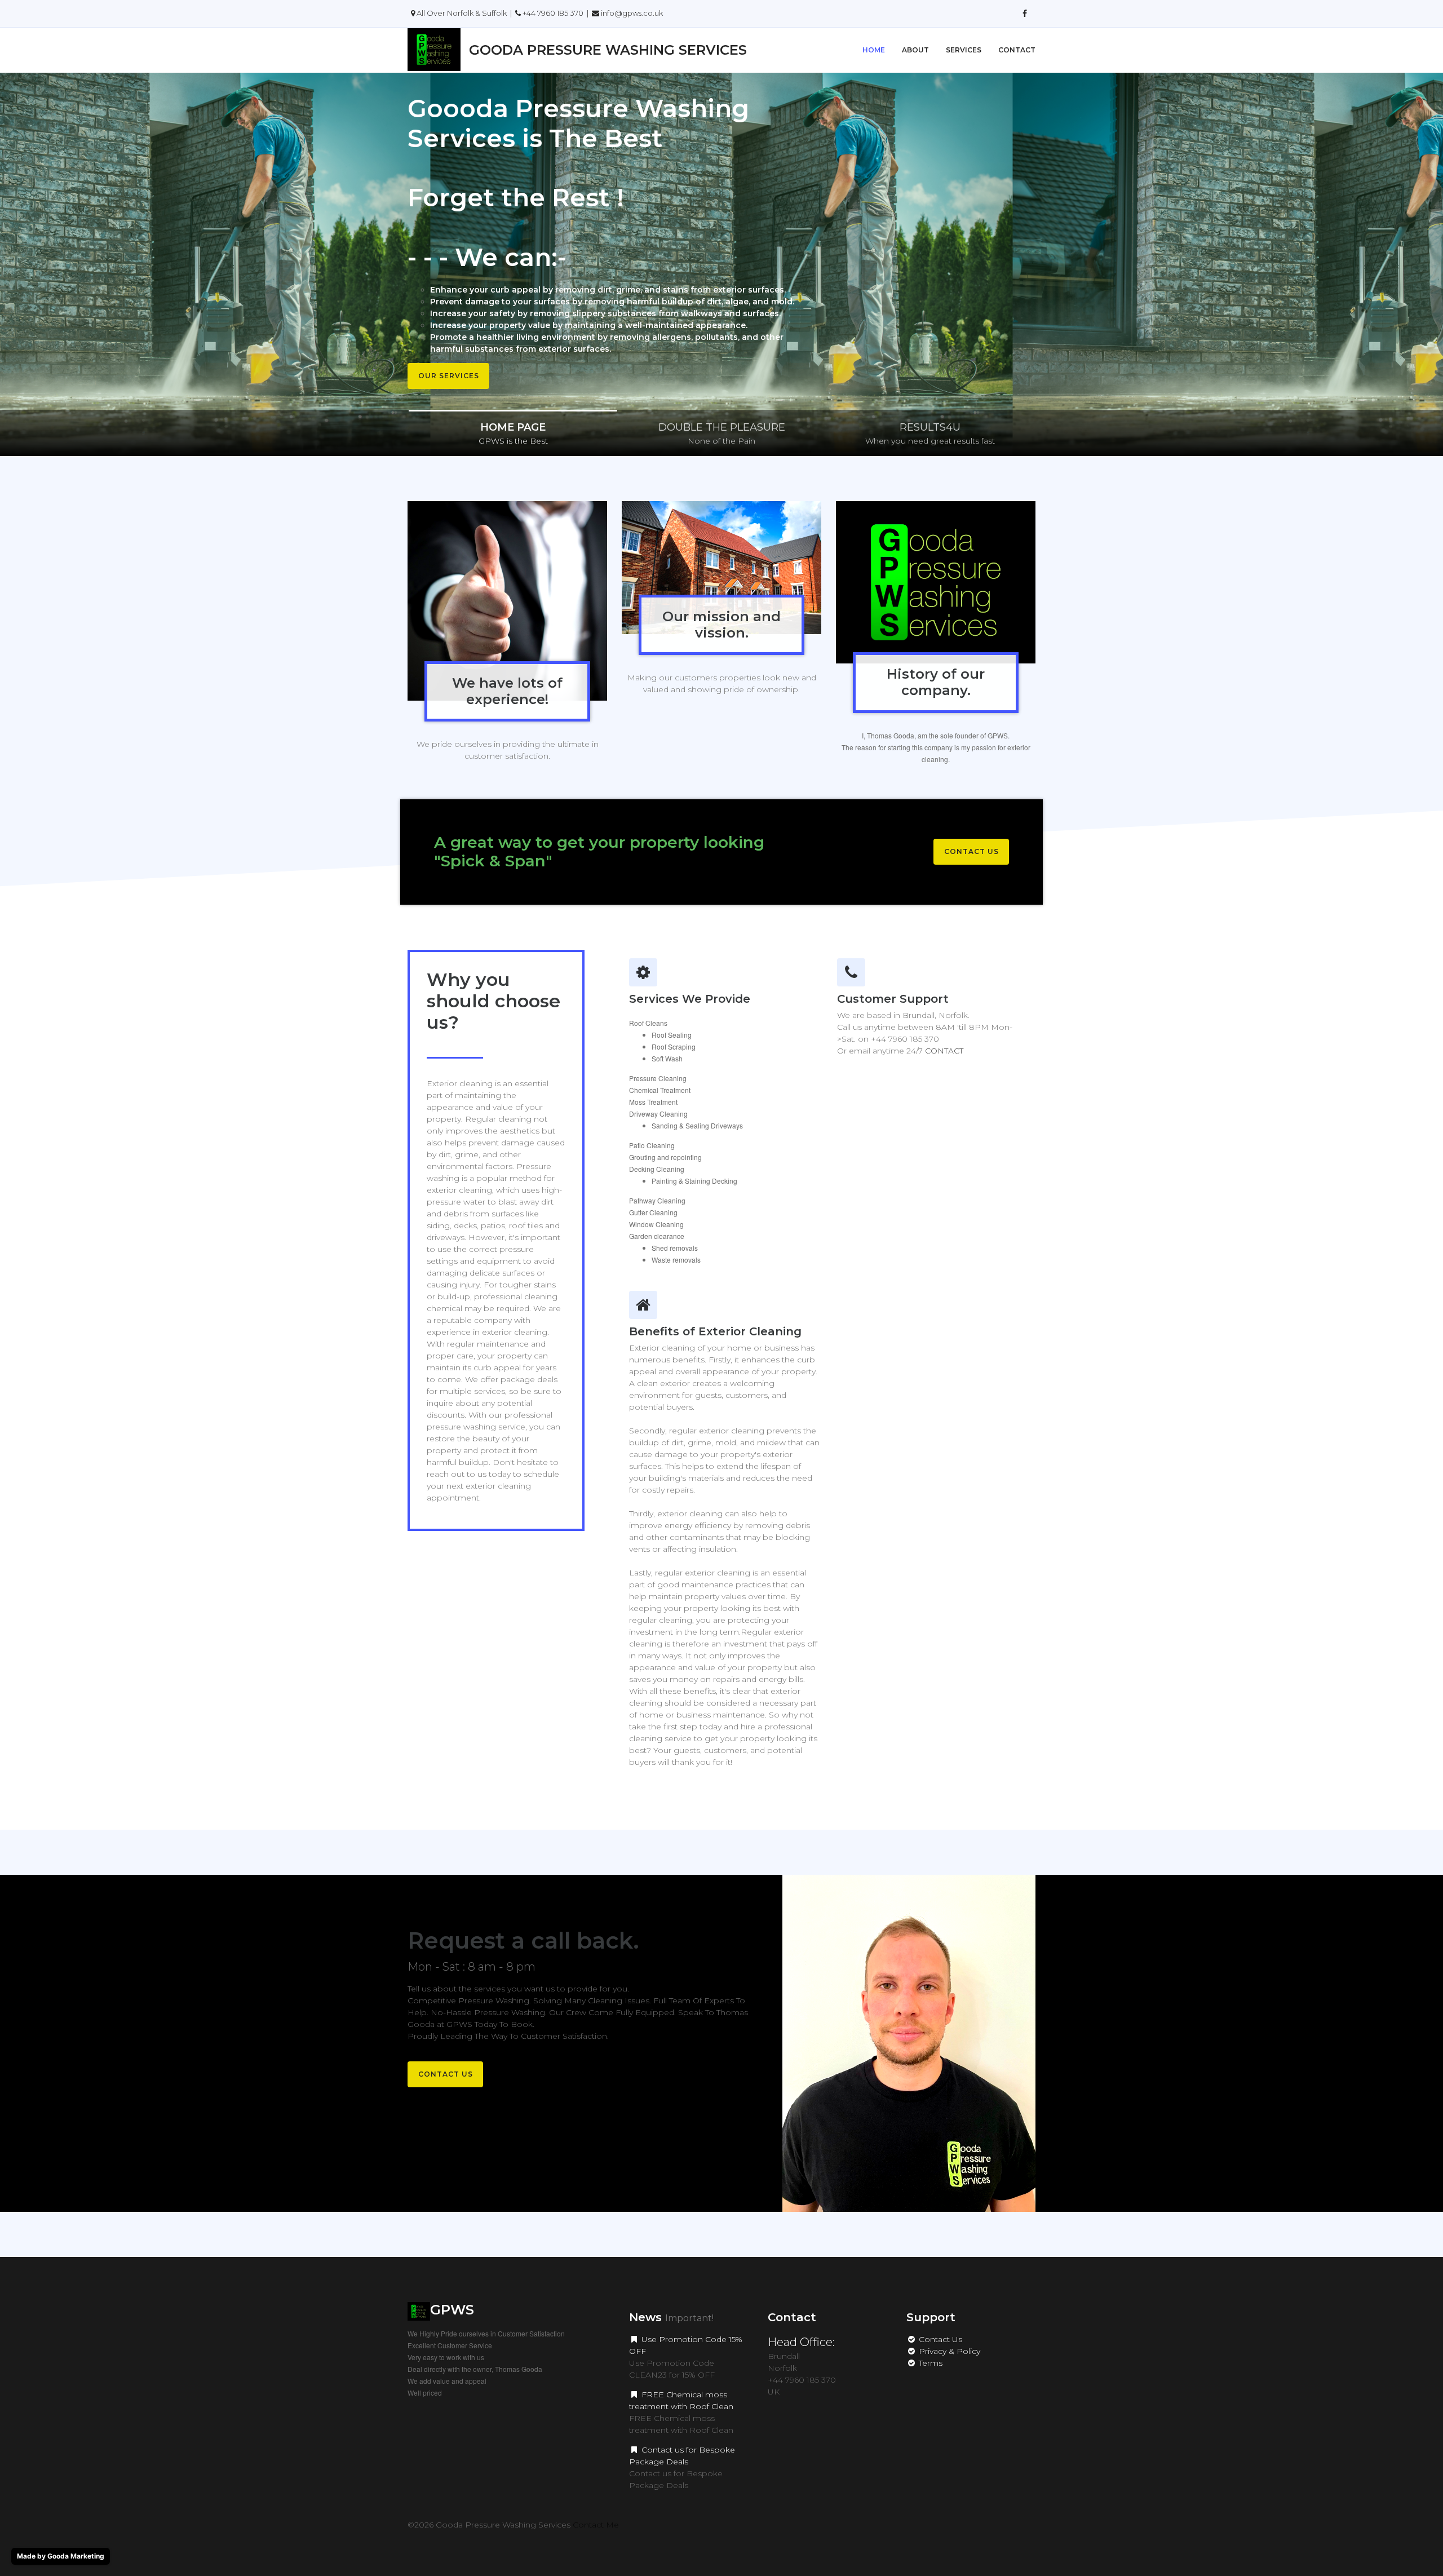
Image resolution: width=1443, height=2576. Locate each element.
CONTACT (944, 1051)
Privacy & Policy (948, 2351)
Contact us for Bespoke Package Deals (682, 2456)
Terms (929, 2363)
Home (874, 50)
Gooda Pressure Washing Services (608, 50)
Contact (1017, 50)
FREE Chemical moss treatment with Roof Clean (681, 2400)
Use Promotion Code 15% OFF (686, 2345)
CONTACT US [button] (971, 851)
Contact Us (939, 2339)
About (915, 50)
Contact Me (596, 2525)
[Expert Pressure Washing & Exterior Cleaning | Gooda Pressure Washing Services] (1025, 14)
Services (964, 50)
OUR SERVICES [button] (449, 376)
